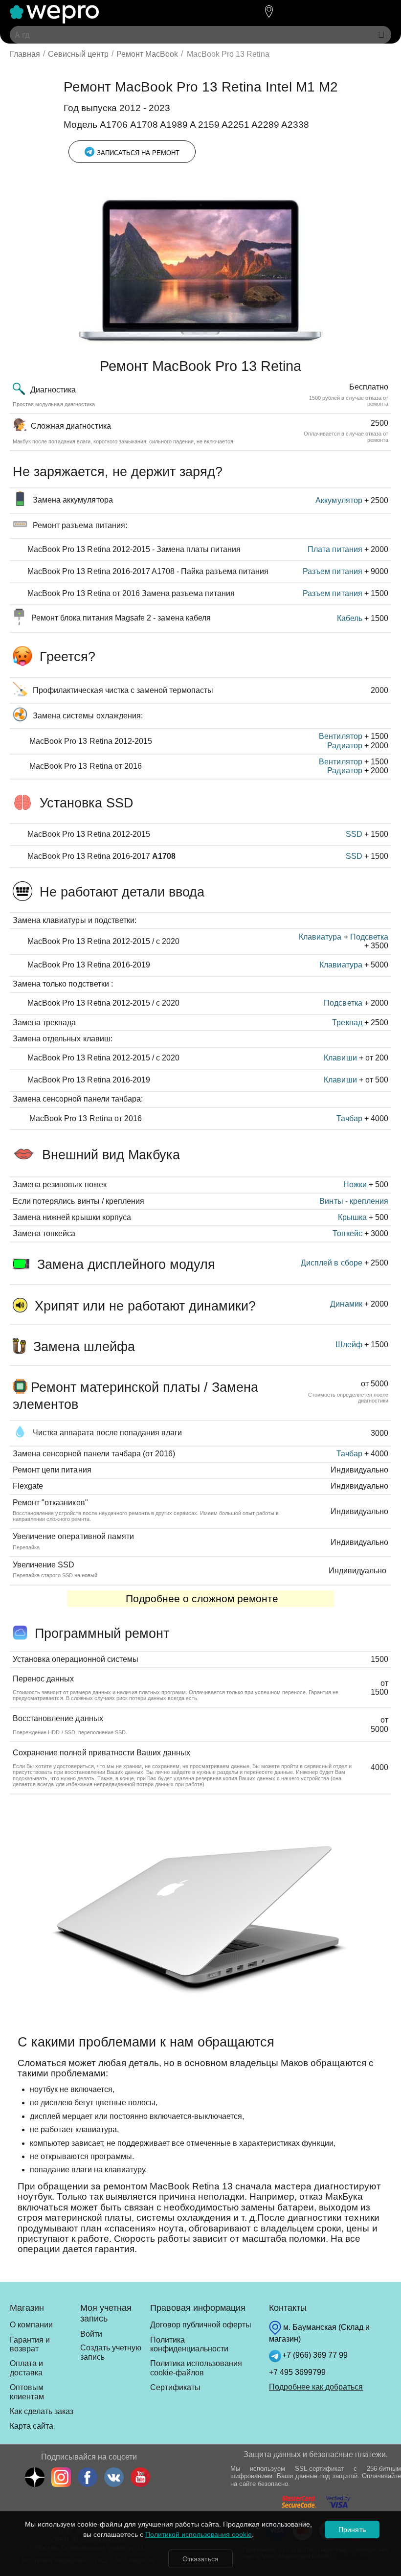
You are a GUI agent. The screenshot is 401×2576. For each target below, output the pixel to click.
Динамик (346, 1304)
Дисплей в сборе (331, 1263)
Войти (91, 2334)
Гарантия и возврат (30, 2344)
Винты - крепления (354, 1201)
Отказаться (200, 2559)
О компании (31, 2325)
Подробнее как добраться (316, 2387)
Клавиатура (320, 937)
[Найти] (381, 35)
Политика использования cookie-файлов (196, 2368)
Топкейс (347, 1233)
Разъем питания (332, 571)
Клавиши (340, 1058)
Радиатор (345, 746)
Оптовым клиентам (27, 2392)
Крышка (352, 1217)
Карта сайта (32, 2426)
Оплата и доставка (26, 2368)
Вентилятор (340, 736)
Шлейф (349, 1345)
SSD (354, 834)
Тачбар (349, 1118)
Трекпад (347, 1023)
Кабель (350, 618)
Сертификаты (175, 2387)
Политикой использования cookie (199, 2534)
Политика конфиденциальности (189, 2344)
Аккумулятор (339, 500)
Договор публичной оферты (201, 2325)
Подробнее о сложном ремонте (200, 1599)
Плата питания (335, 549)
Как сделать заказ (42, 2411)
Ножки (355, 1184)
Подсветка (369, 937)
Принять (352, 2530)
